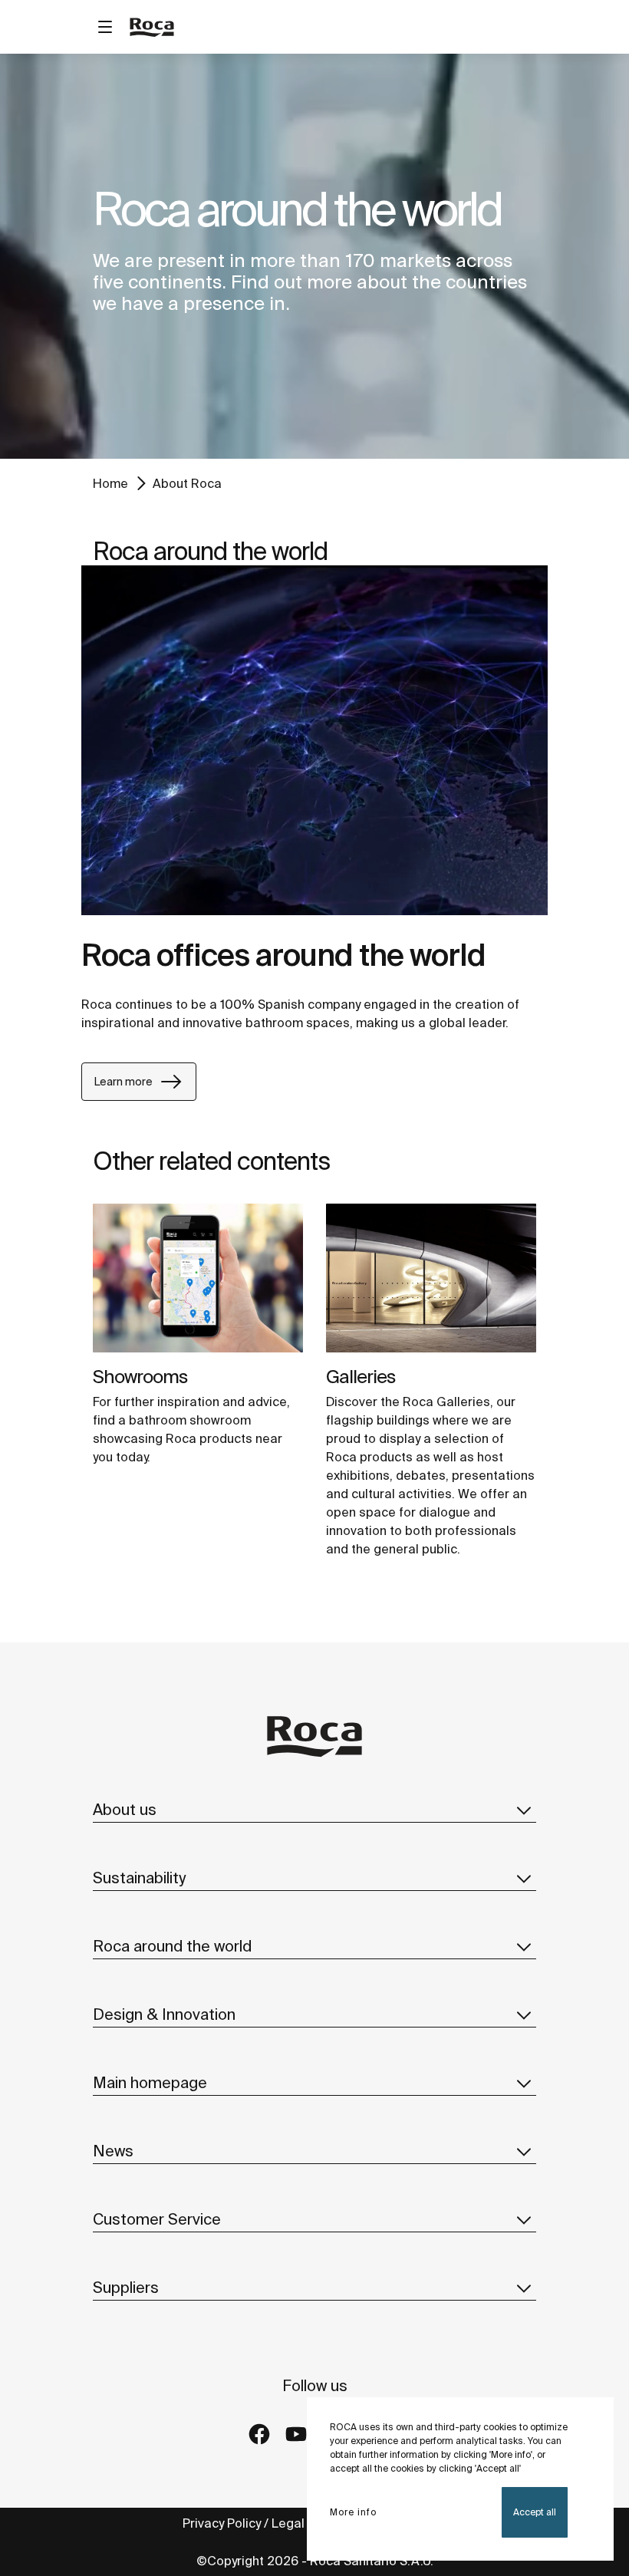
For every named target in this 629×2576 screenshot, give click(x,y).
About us (125, 1809)
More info (353, 2512)
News (113, 2151)
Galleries (361, 1377)
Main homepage (150, 2082)
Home (110, 483)
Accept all (535, 2512)
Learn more (123, 1082)
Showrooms (140, 1377)
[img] (198, 1278)
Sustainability (139, 1878)
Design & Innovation (164, 2014)
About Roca (187, 483)
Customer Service (157, 2219)
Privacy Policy (222, 2523)
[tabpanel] (314, 256)
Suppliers (126, 2287)
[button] (524, 1810)
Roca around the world (172, 1946)
